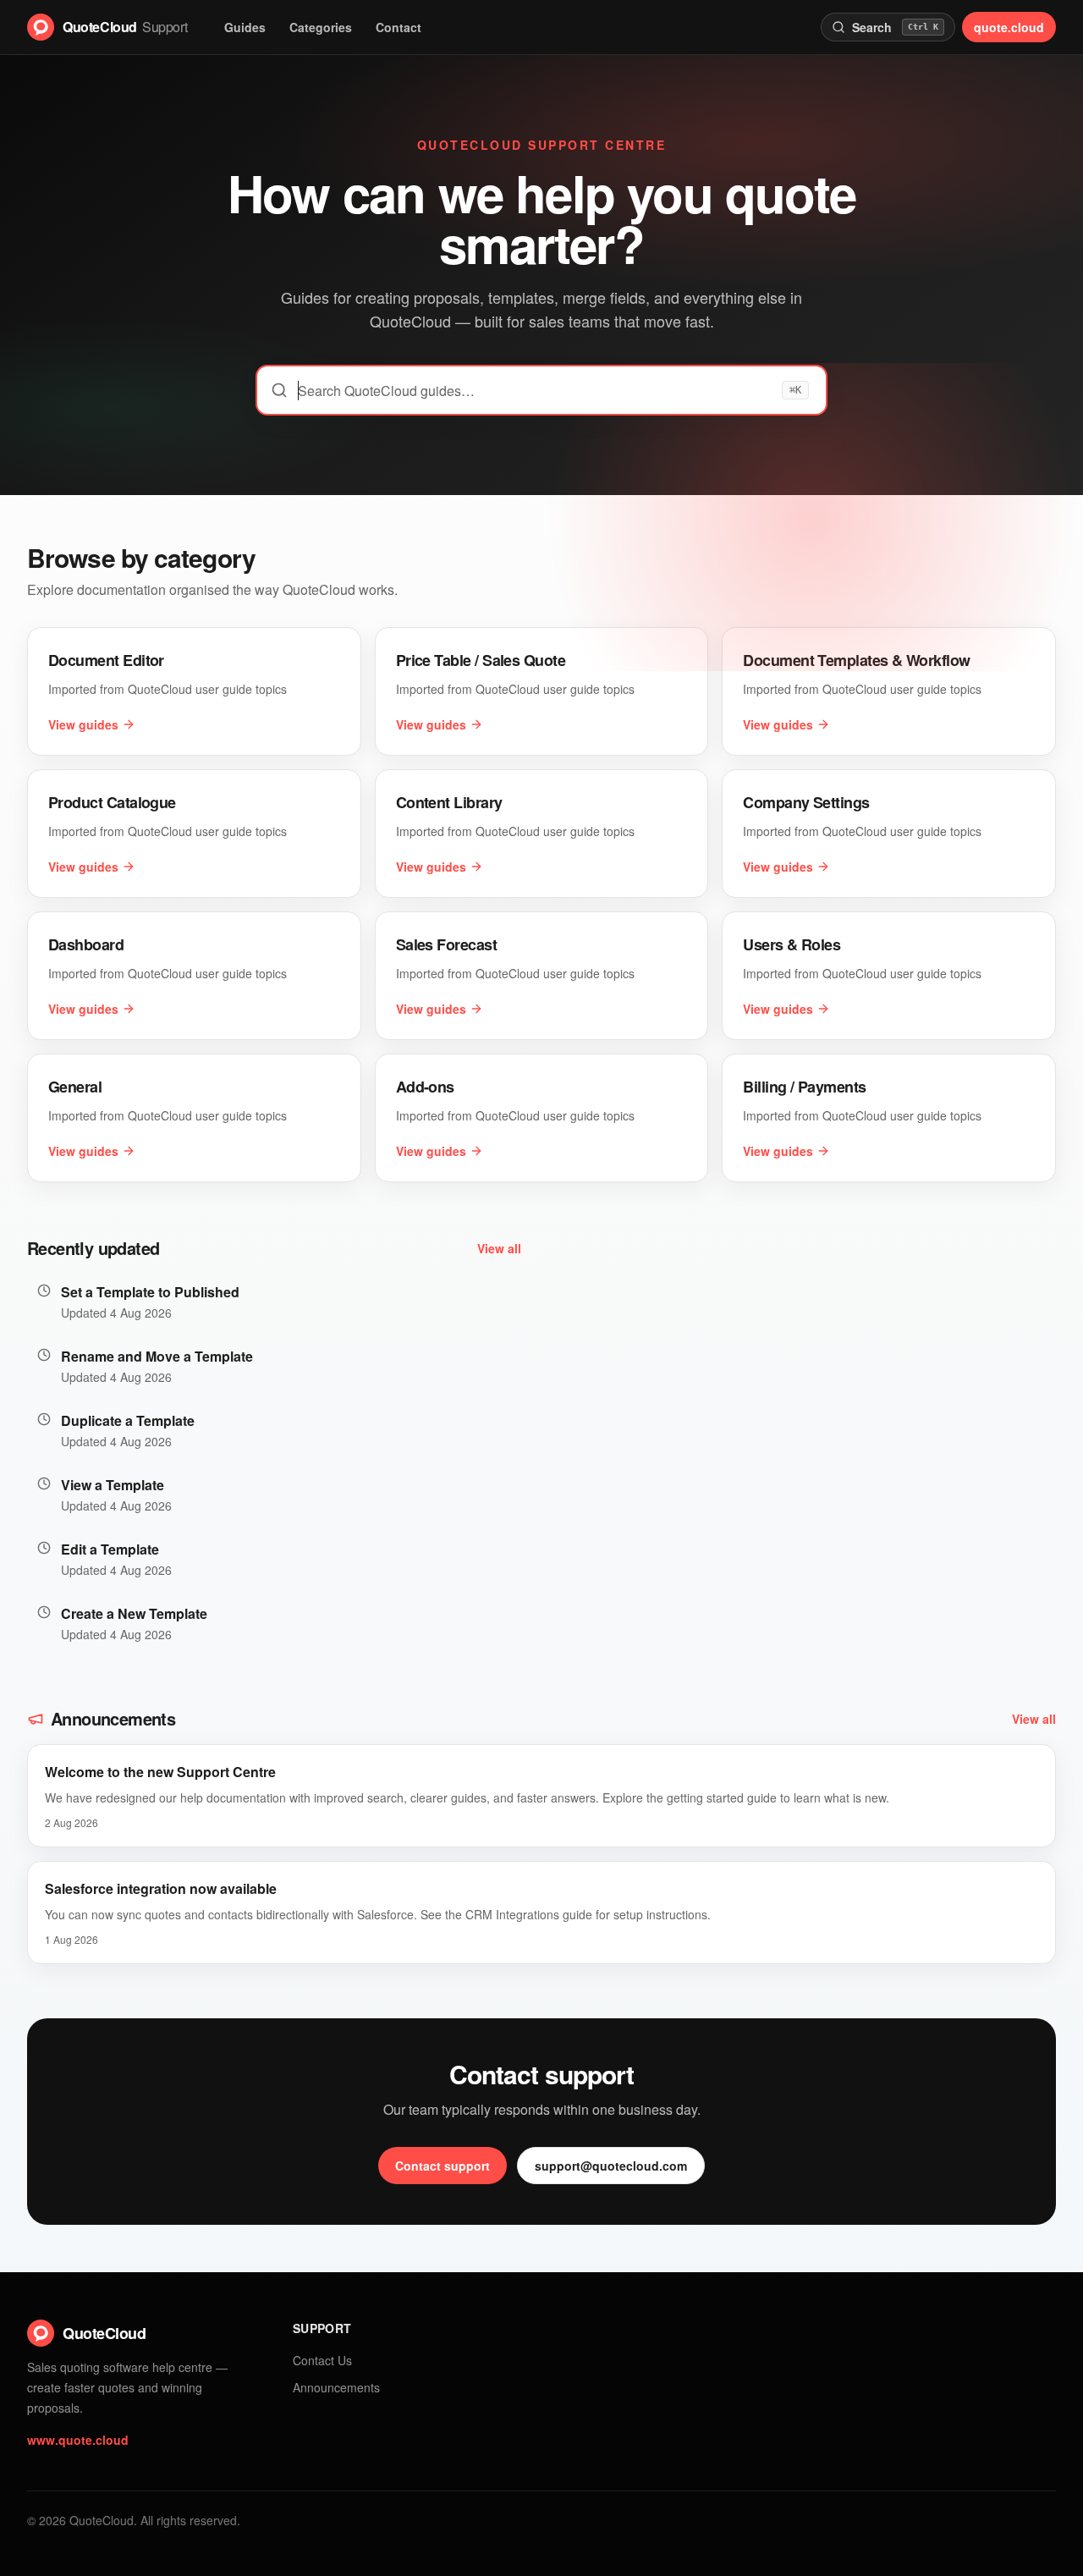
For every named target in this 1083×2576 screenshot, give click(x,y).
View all (499, 1248)
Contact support (443, 2166)
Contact (399, 27)
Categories (321, 27)
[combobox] (541, 390)
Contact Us (322, 2360)
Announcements (336, 2387)
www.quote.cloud (78, 2440)
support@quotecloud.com (611, 2166)
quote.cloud (1009, 27)
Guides (245, 27)
